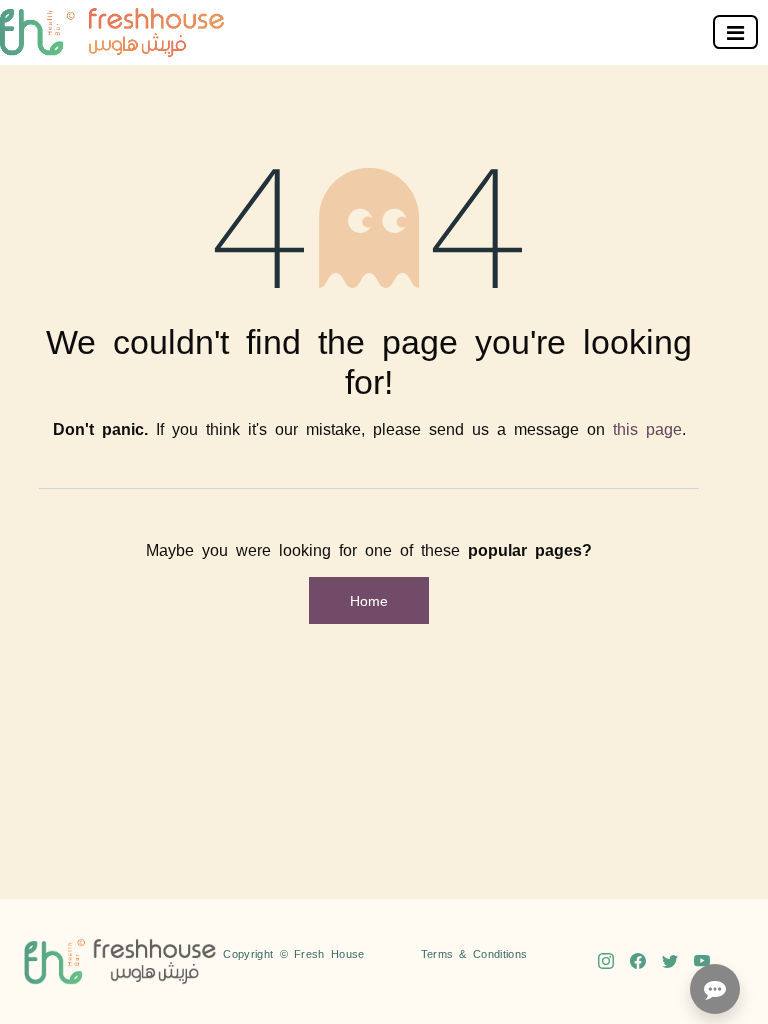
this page (647, 428)
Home (369, 600)
